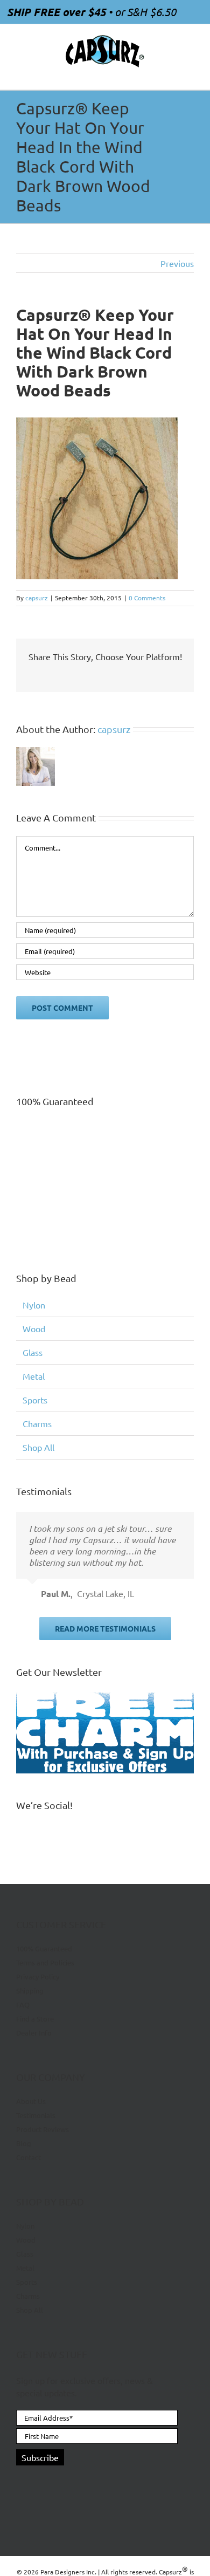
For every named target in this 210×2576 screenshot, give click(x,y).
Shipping (30, 1991)
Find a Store (35, 2019)
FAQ (23, 2005)
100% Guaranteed (44, 1949)
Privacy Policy (38, 1976)
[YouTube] (40, 2483)
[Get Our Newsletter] (105, 1733)
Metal (34, 1376)
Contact (29, 2157)
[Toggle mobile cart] (170, 73)
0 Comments (147, 598)
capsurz (37, 598)
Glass (33, 1352)
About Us (31, 2101)
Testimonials (36, 2115)
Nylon (34, 1305)
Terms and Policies (45, 1962)
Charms (37, 1423)
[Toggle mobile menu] (190, 73)
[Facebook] (21, 2483)
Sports (35, 1400)
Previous (177, 263)
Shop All (38, 1447)
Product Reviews (43, 2129)
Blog (24, 2143)
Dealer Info (34, 2033)
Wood (34, 1328)
